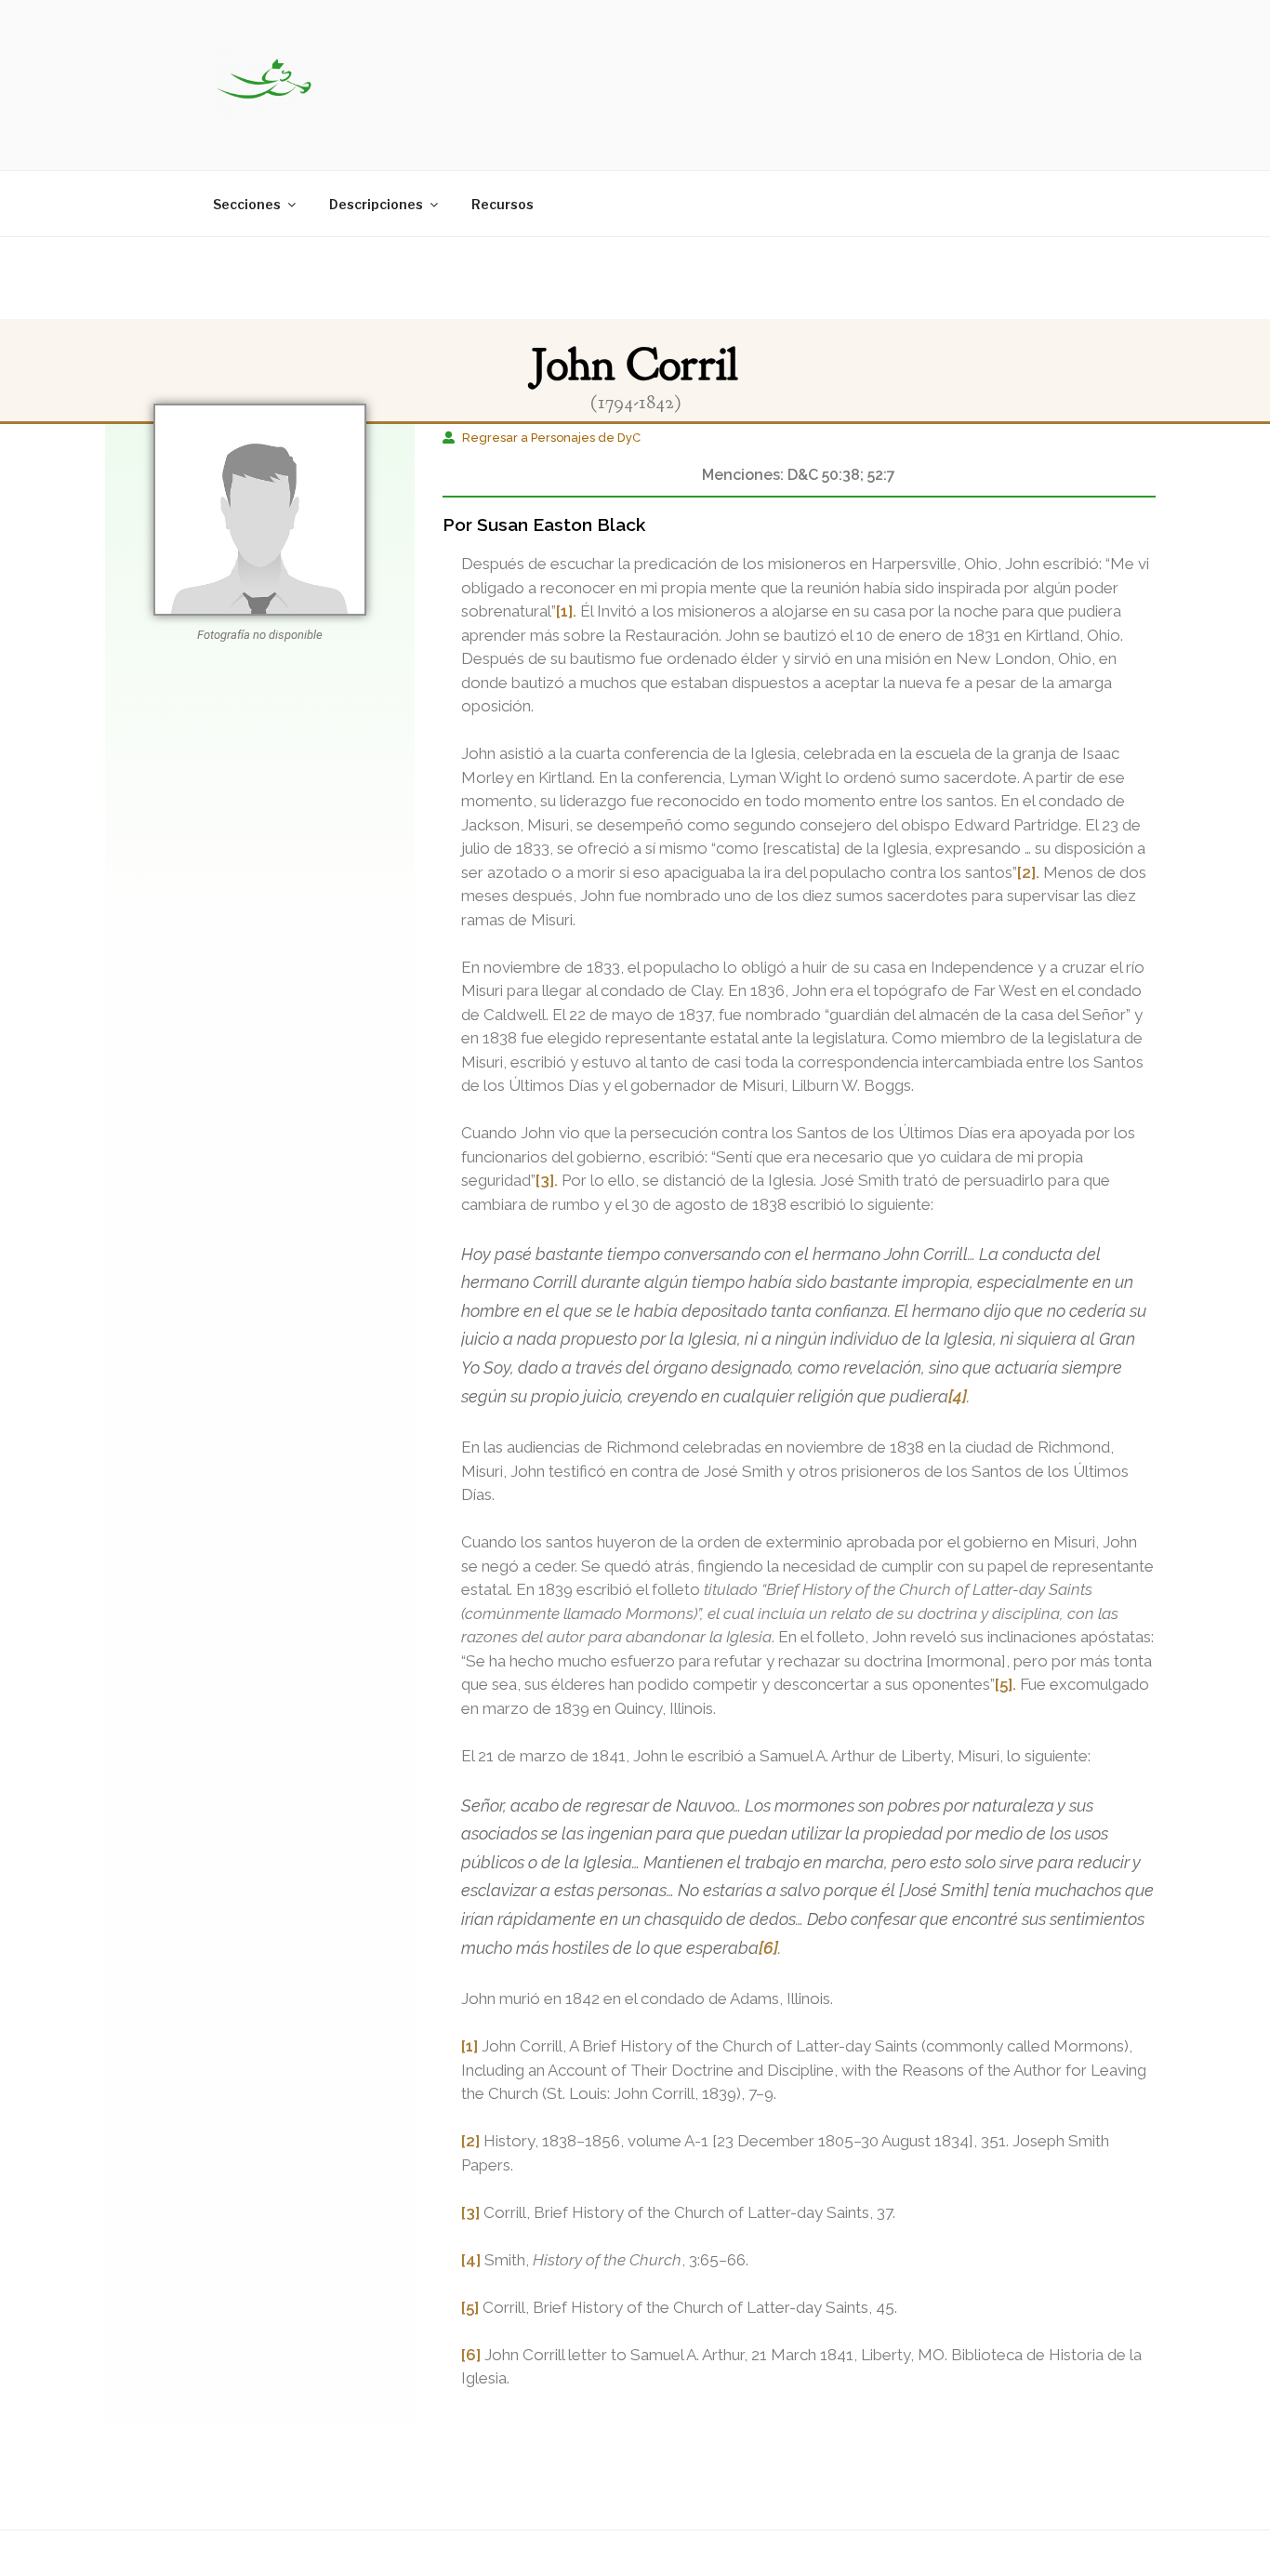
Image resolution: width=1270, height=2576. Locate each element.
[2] (470, 2141)
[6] (768, 1948)
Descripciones (376, 204)
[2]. (1028, 872)
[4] (958, 1396)
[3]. (547, 1180)
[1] (470, 2046)
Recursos (503, 204)
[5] (470, 2307)
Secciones (247, 204)
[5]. (1005, 1684)
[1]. (566, 611)
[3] (470, 2212)
